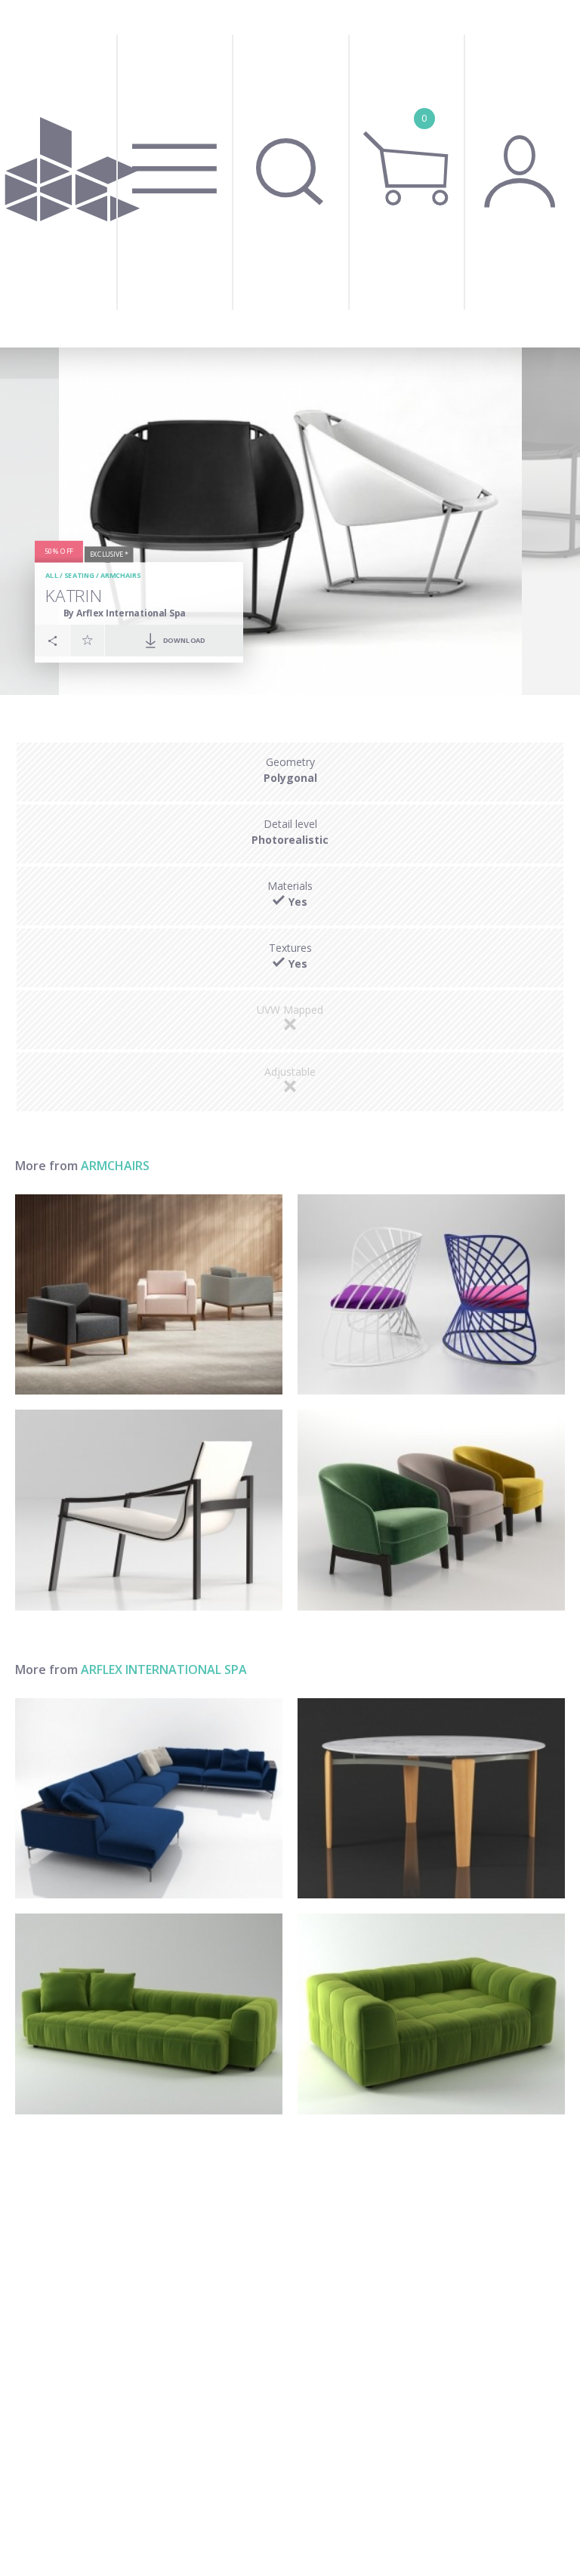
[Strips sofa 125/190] (431, 2014)
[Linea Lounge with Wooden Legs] (149, 1295)
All (52, 576)
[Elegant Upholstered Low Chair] (431, 1510)
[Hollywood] (149, 1799)
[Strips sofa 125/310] (149, 2014)
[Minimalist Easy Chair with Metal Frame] (149, 1510)
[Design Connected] (72, 174)
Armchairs (120, 576)
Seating (79, 576)
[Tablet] (431, 1799)
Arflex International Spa (164, 1669)
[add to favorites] (88, 640)
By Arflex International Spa (125, 613)
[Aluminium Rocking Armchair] (431, 1295)
